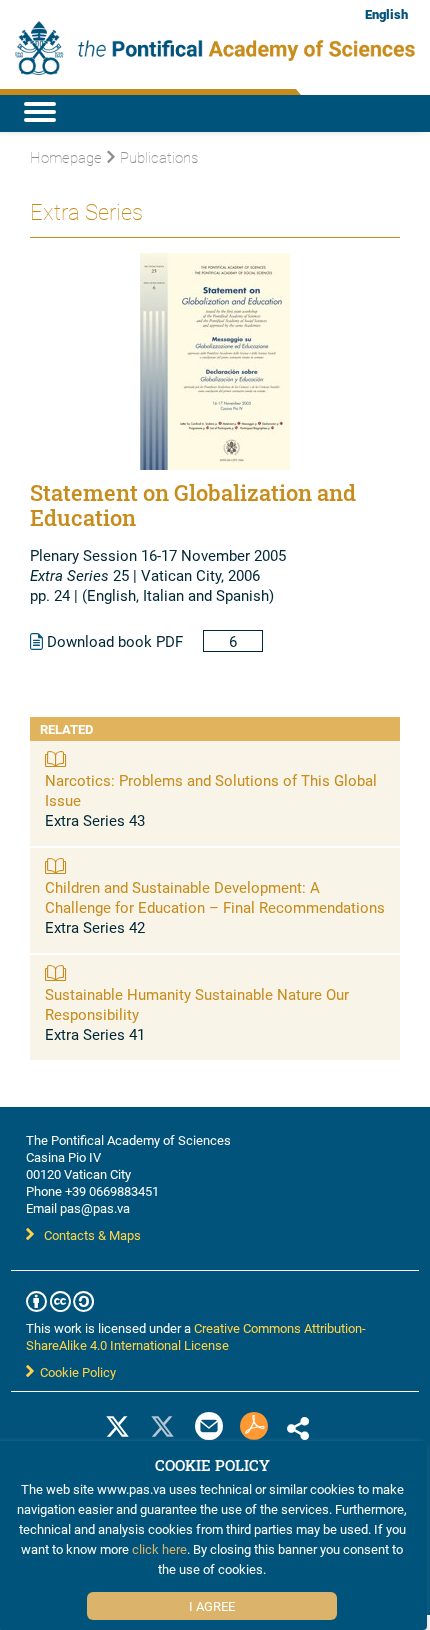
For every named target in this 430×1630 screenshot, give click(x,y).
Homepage (66, 157)
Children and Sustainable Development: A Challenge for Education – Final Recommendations (215, 897)
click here (159, 1549)
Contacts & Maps (92, 1235)
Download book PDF (113, 641)
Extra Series (86, 211)
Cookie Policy (75, 1372)
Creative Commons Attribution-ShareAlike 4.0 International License (196, 1336)
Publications (159, 157)
